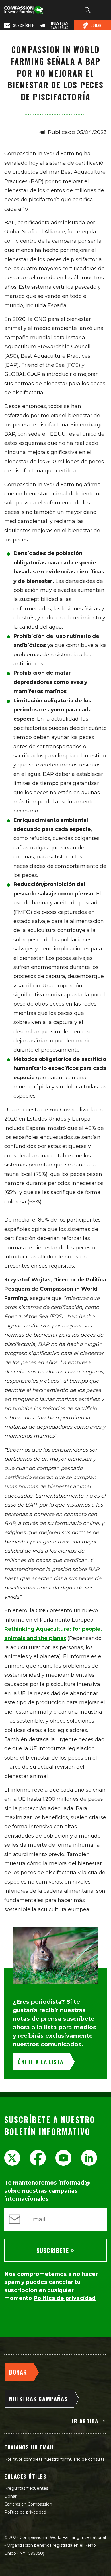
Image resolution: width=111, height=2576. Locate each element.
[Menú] (100, 10)
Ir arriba (85, 2421)
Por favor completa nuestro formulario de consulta (55, 2459)
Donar (10, 2496)
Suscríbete (53, 2250)
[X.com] (12, 2158)
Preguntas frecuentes (26, 2488)
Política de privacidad (25, 2512)
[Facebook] (38, 2158)
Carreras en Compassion (28, 2504)
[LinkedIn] (89, 2158)
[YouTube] (63, 2158)
